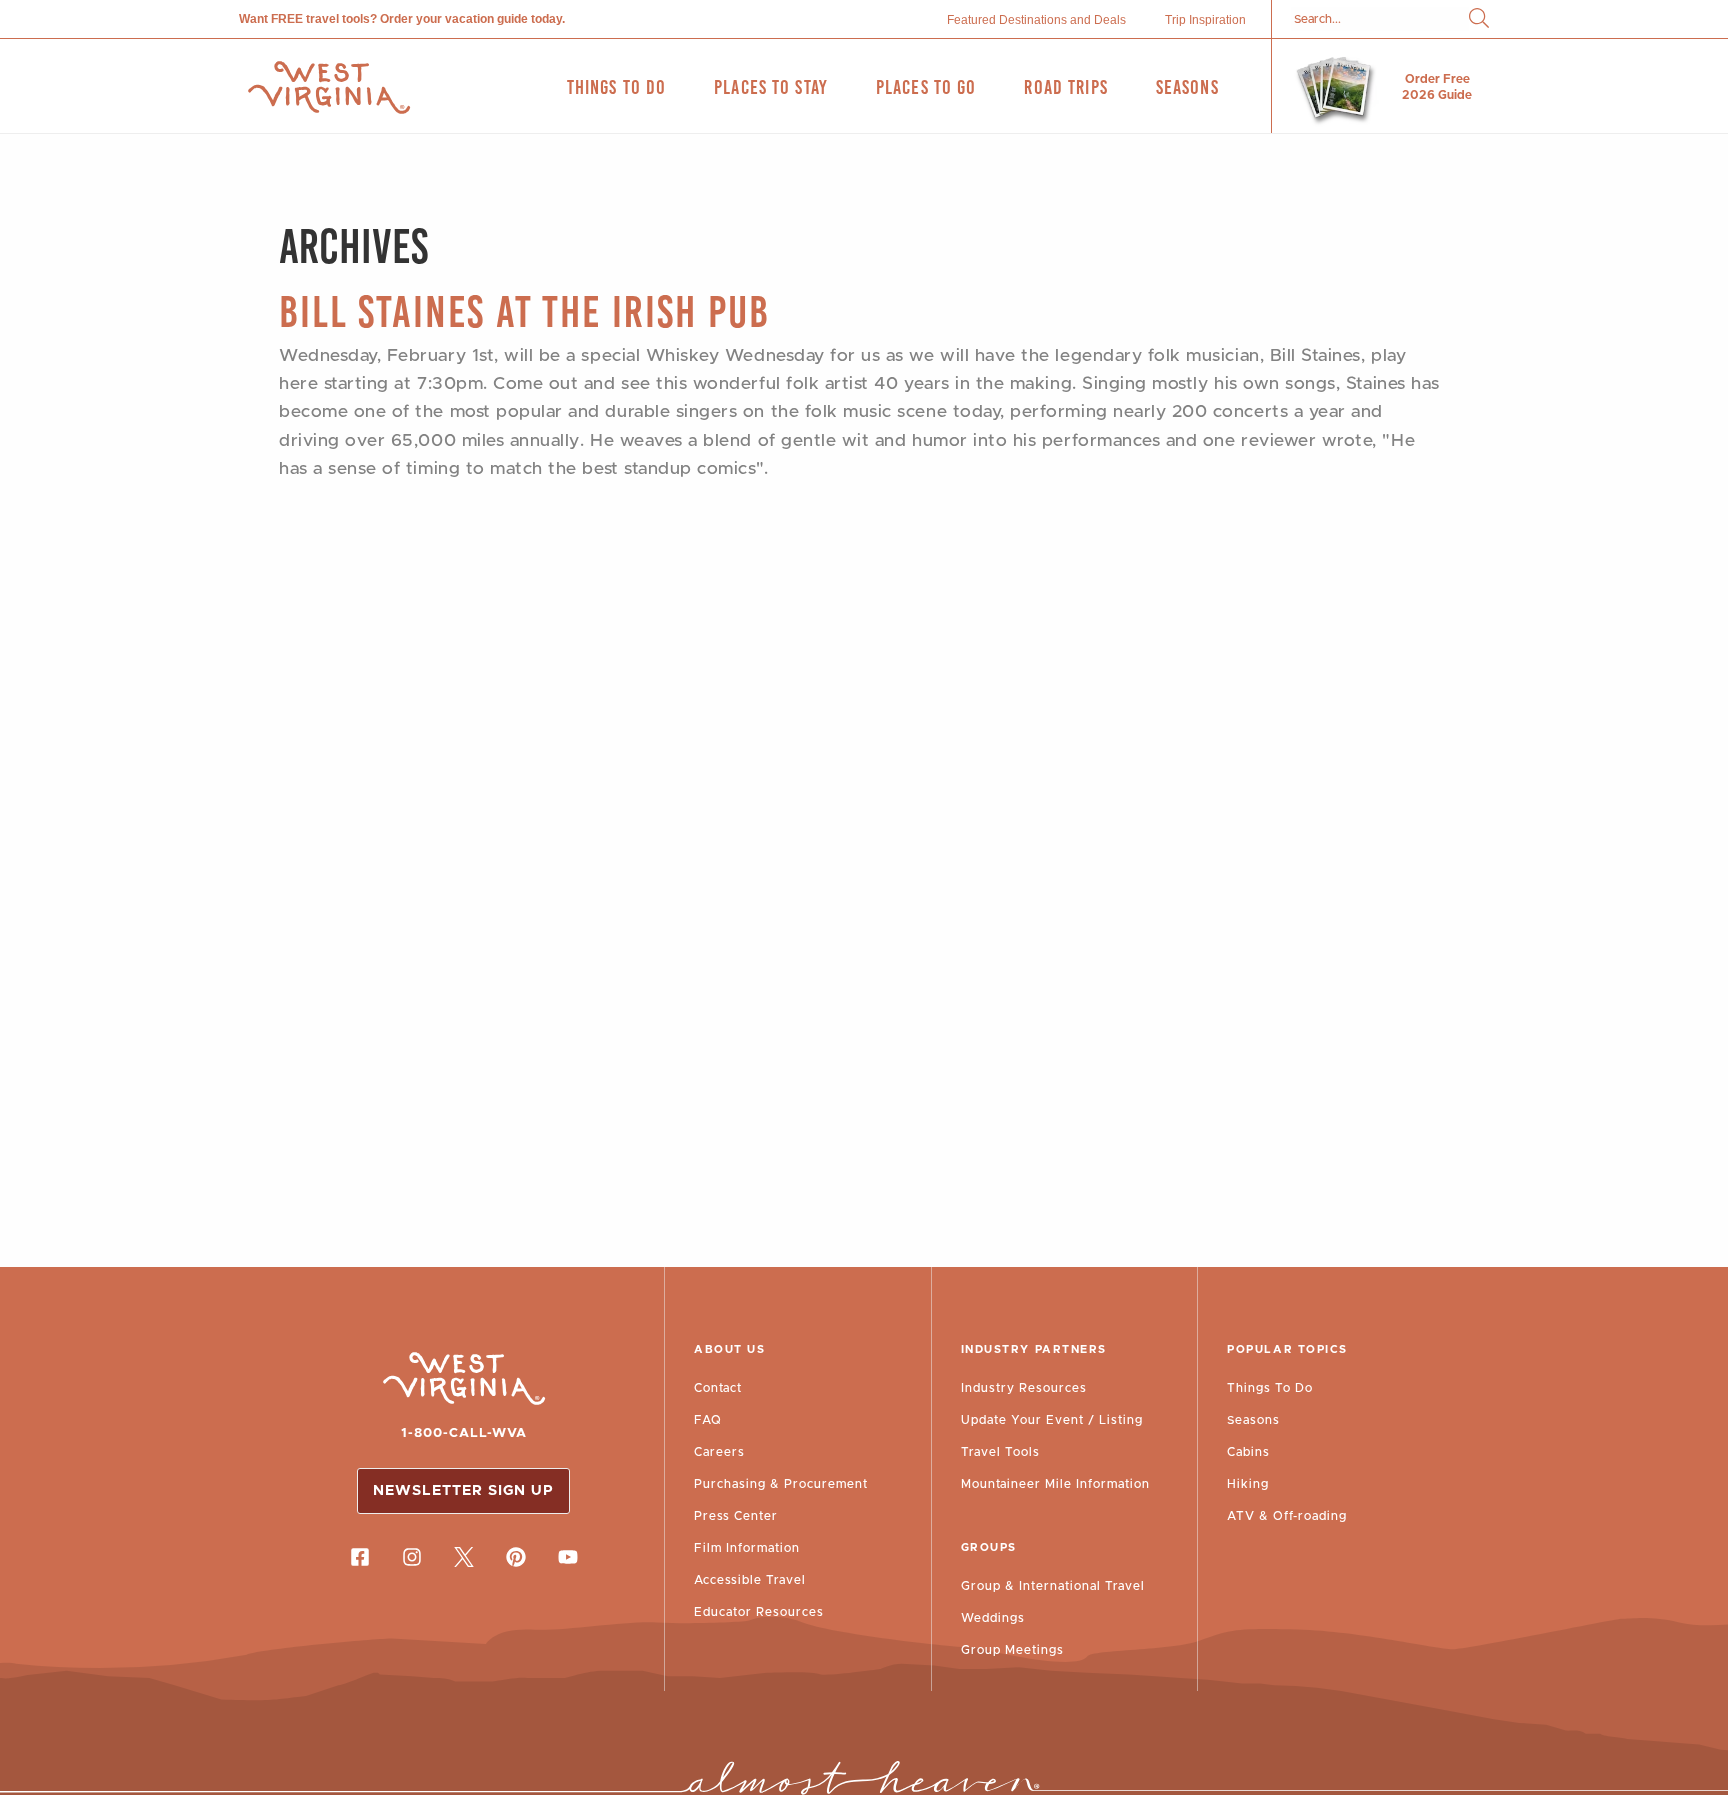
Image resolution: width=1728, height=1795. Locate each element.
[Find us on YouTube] (568, 1557)
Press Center (736, 1516)
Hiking (1248, 1484)
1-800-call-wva (464, 1433)
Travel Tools (1000, 1452)
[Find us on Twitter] (464, 1557)
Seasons (1253, 1420)
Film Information (747, 1548)
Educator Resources (759, 1612)
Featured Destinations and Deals (1036, 20)
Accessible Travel (750, 1580)
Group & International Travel (1053, 1586)
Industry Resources (1024, 1388)
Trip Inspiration (1205, 20)
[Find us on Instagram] (412, 1557)
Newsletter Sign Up (463, 1491)
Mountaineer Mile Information (1055, 1484)
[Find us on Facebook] (360, 1557)
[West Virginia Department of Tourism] (329, 87)
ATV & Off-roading (1287, 1516)
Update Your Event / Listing (1052, 1420)
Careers (719, 1452)
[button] (1479, 19)
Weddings (993, 1618)
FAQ (708, 1420)
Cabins (1248, 1452)
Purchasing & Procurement (781, 1484)
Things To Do (1270, 1388)
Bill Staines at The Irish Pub (524, 311)
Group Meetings (1012, 1650)
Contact (718, 1388)
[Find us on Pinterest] (516, 1557)
